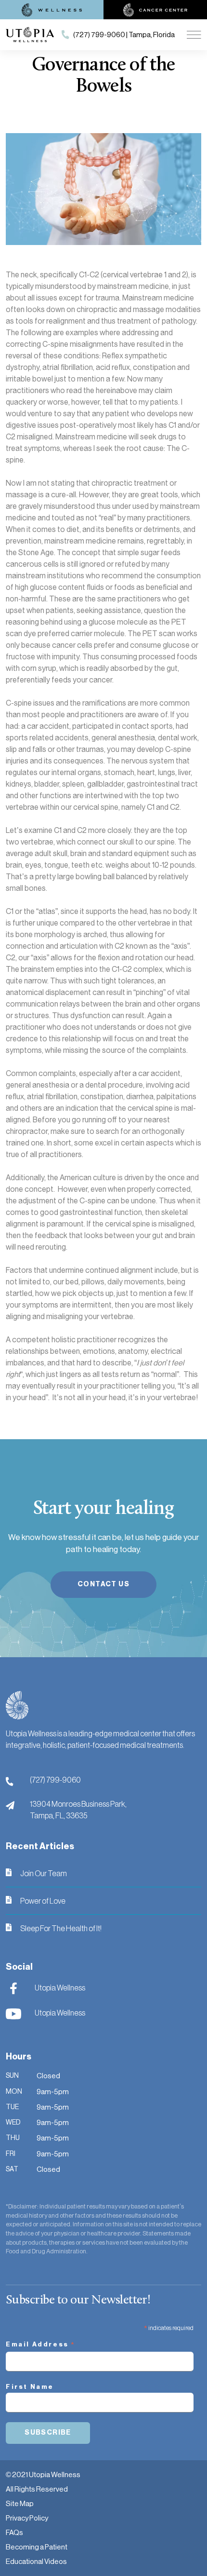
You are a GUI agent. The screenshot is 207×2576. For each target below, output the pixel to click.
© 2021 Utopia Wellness (43, 2474)
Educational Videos (36, 2561)
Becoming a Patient (37, 2547)
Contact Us (103, 1584)
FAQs (14, 2532)
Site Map (20, 2503)
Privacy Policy (27, 2518)
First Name (30, 2387)
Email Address (41, 2345)
